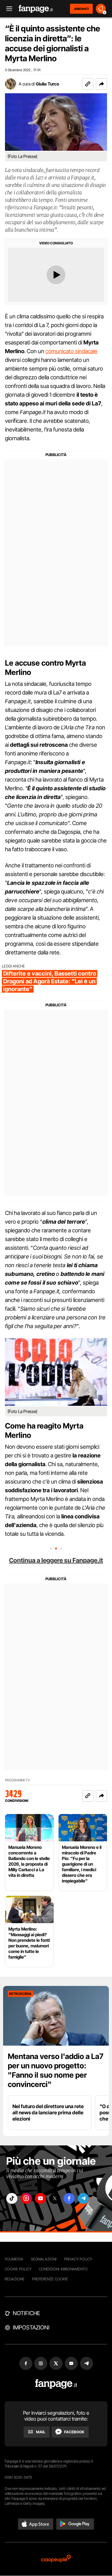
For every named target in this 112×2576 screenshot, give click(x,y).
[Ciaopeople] (56, 2559)
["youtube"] (40, 2198)
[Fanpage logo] (36, 9)
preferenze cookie (50, 2279)
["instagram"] (26, 2198)
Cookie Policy (18, 2269)
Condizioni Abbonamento (63, 2269)
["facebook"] (69, 2198)
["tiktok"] (12, 2198)
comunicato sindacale (71, 351)
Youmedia (14, 2259)
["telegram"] (83, 2198)
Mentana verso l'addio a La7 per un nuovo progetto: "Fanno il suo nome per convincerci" (56, 2070)
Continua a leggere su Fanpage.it (56, 1560)
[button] (101, 84)
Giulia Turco (47, 84)
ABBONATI (81, 9)
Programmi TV (17, 1780)
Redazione (15, 2279)
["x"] (55, 2198)
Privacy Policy (78, 2259)
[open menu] (7, 9)
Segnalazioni (44, 2259)
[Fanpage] (56, 2384)
